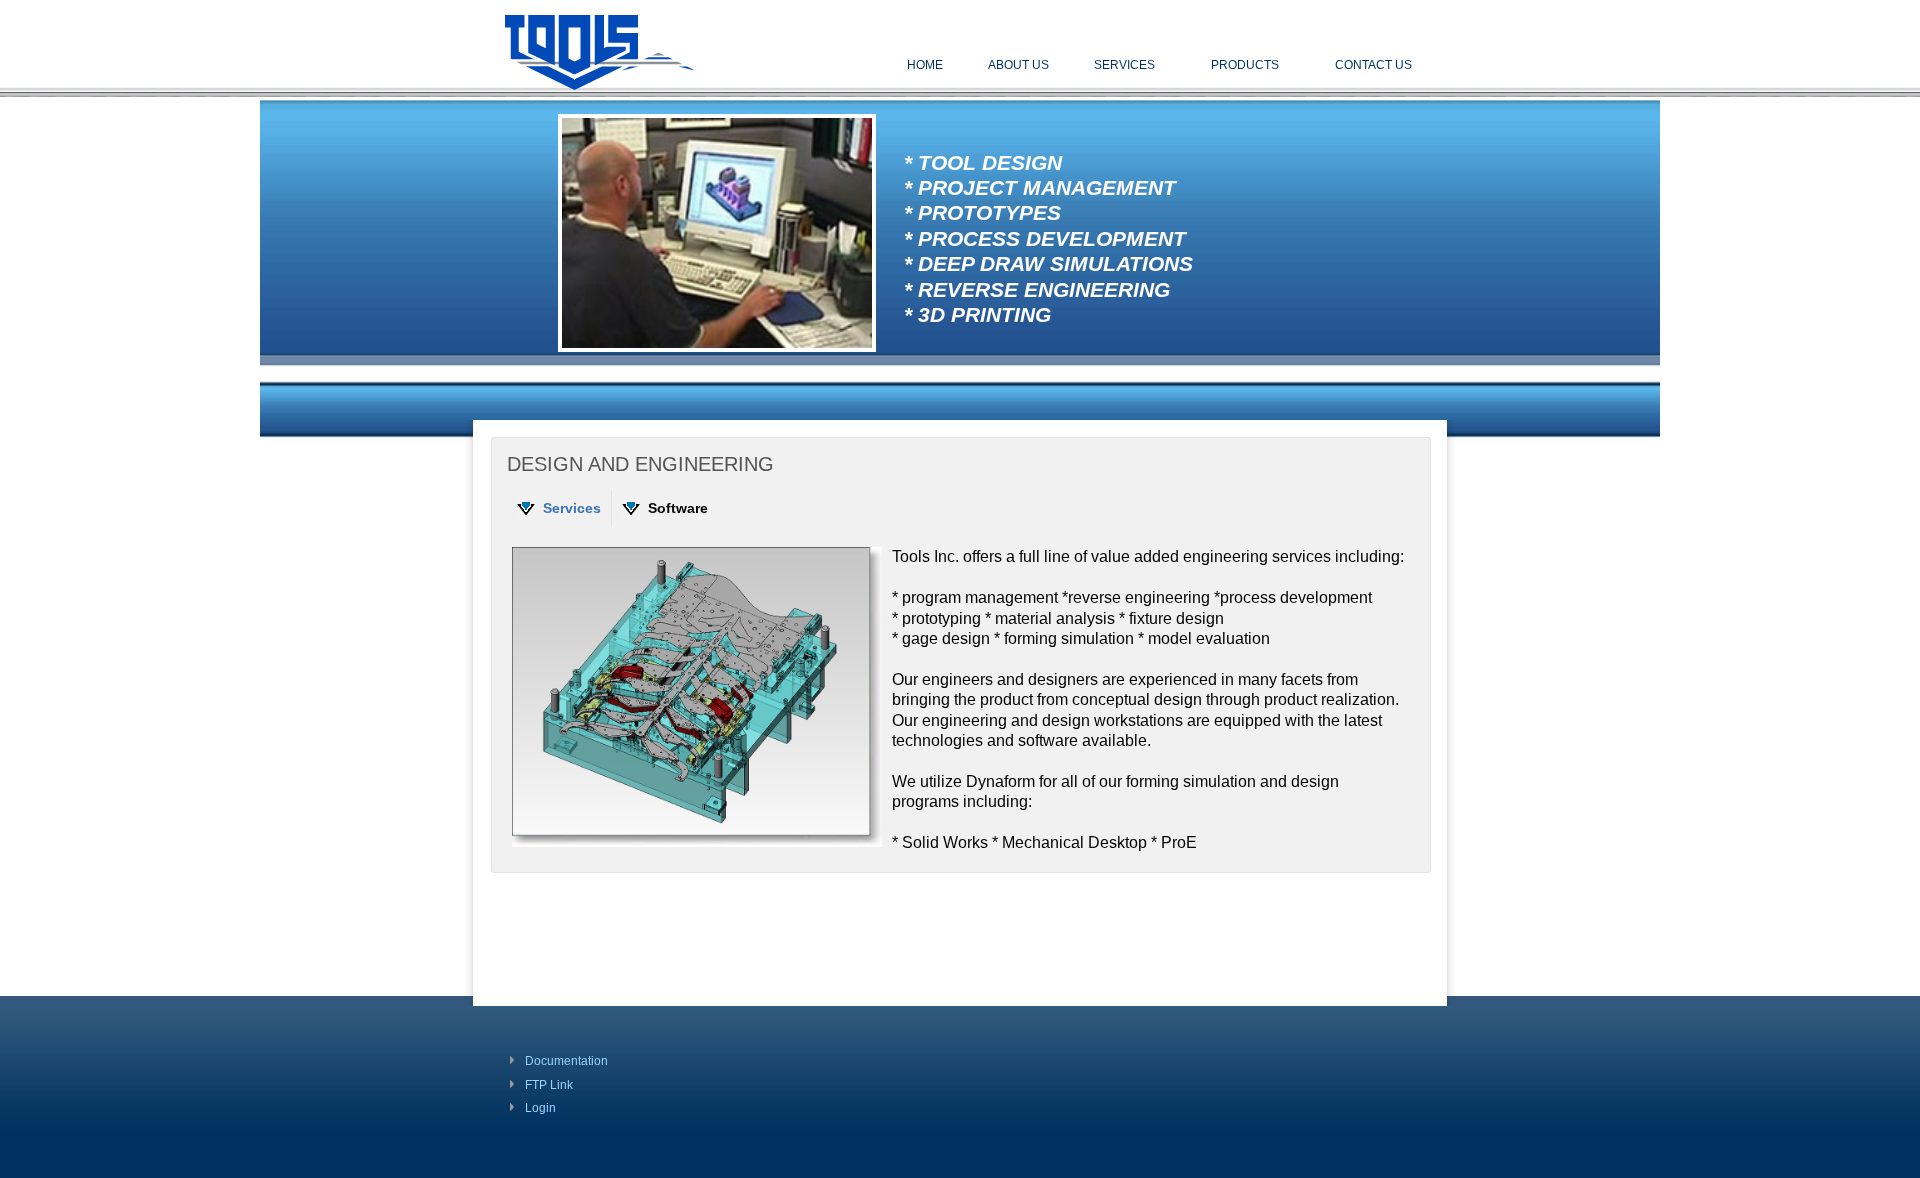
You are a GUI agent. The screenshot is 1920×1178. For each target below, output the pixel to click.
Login (540, 1108)
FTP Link (549, 1085)
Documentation (566, 1061)
